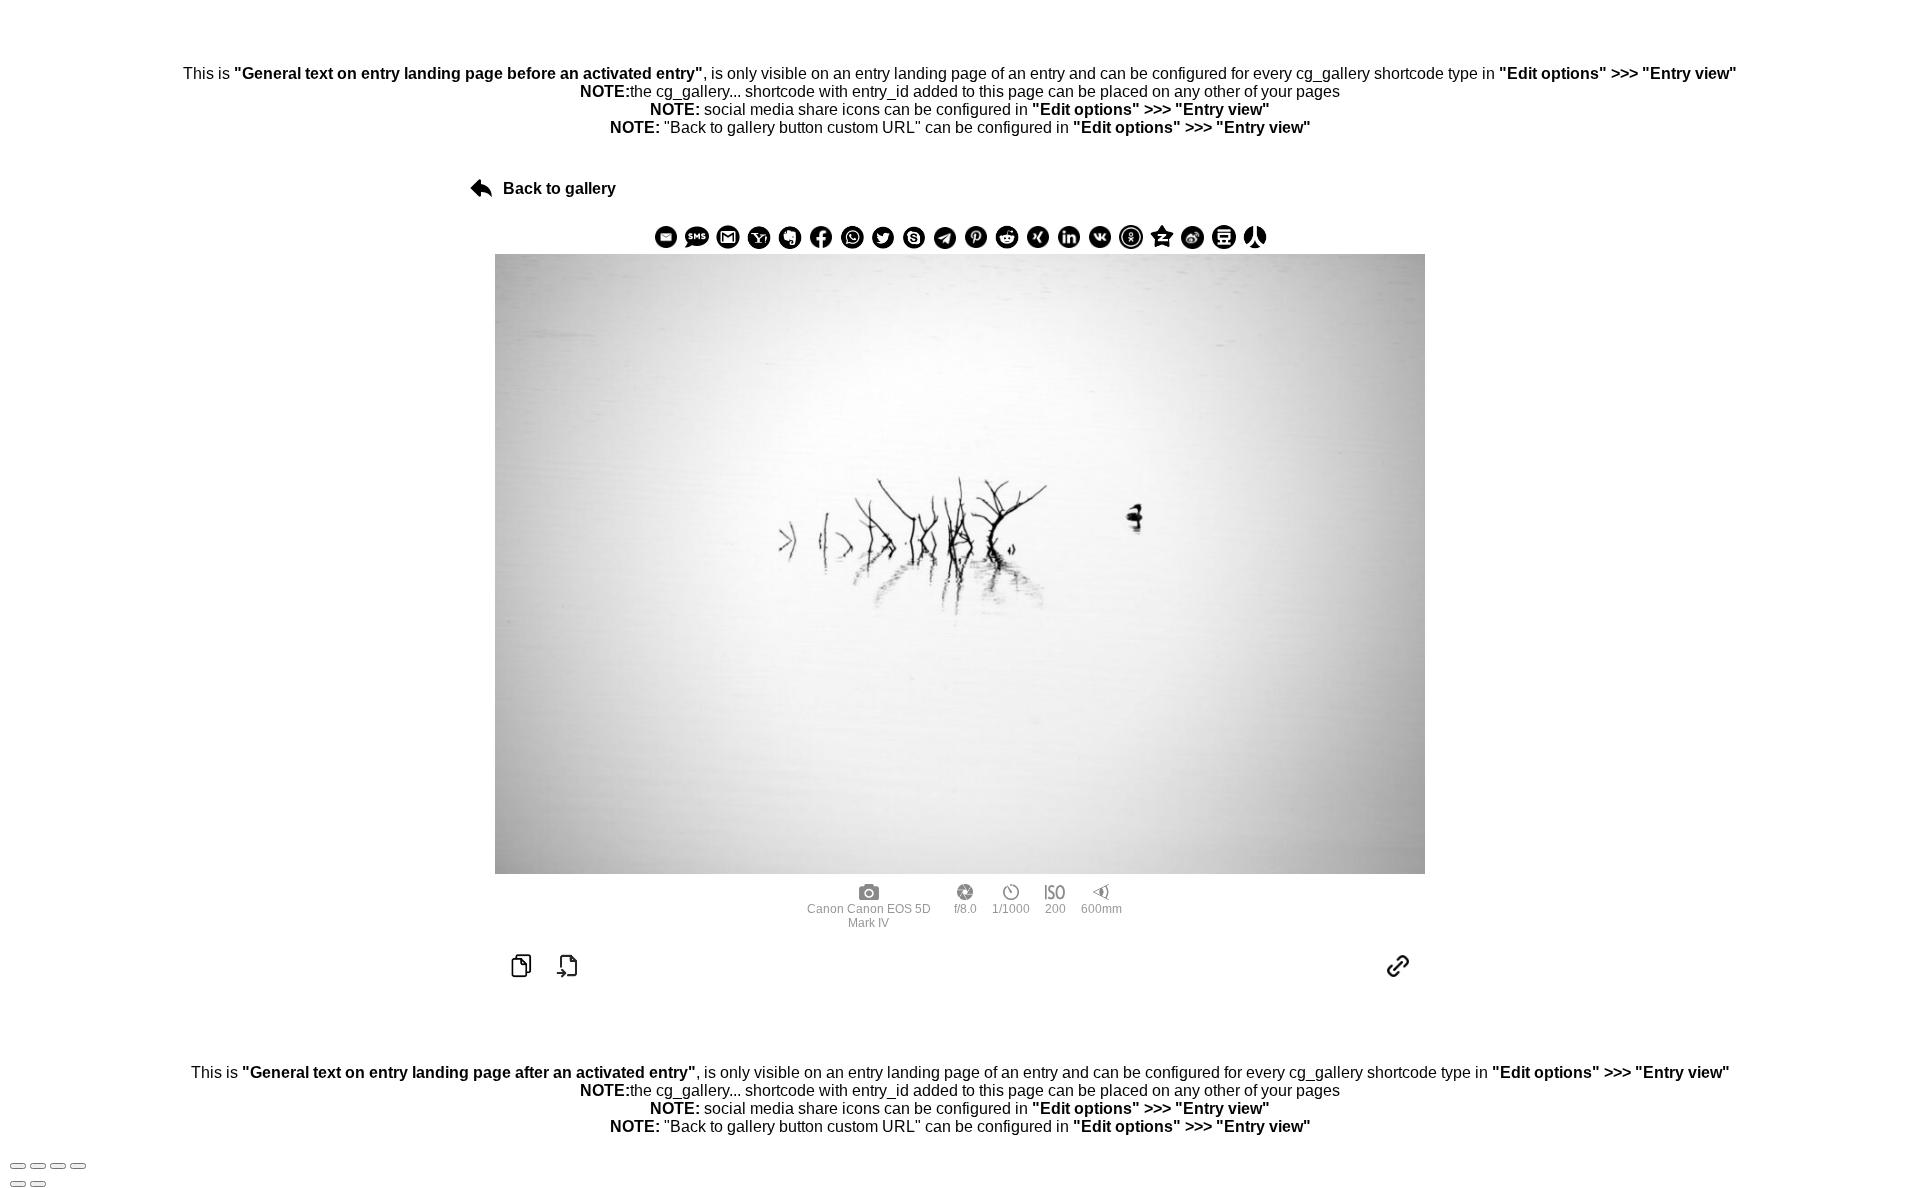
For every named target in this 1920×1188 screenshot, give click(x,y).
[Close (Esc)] (18, 1166)
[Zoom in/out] (78, 1166)
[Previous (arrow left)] (18, 1184)
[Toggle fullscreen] (58, 1166)
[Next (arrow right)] (38, 1184)
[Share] (38, 1166)
